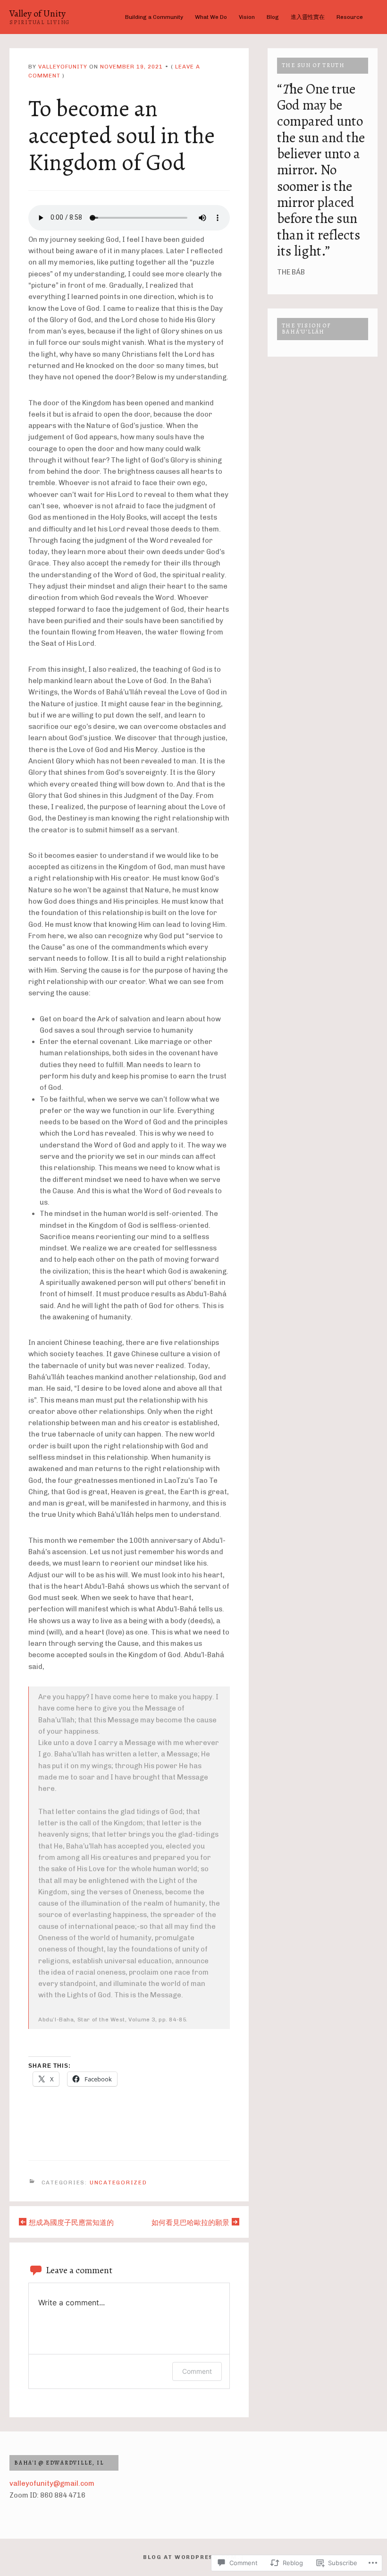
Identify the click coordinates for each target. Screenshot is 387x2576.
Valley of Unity (38, 13)
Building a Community (154, 17)
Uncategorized (118, 2182)
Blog (273, 17)
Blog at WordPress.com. (192, 2557)
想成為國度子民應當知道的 (71, 2223)
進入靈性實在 (308, 17)
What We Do (211, 17)
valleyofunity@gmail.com (52, 2483)
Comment (197, 2371)
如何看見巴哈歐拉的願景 (190, 2223)
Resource (350, 17)
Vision (247, 17)
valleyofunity (63, 67)
